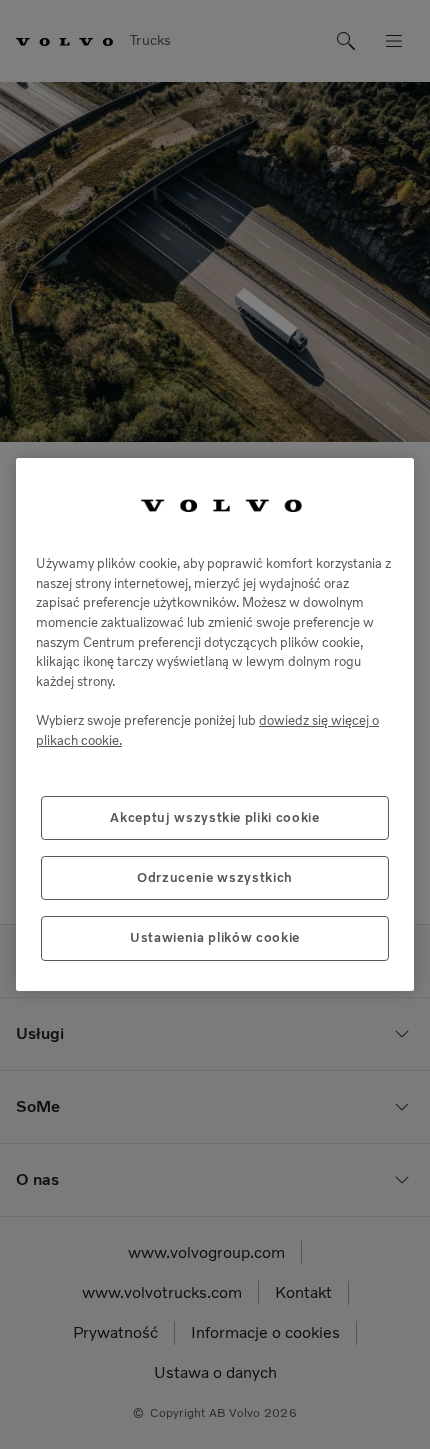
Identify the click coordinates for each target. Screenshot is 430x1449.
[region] (215, 724)
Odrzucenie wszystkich (215, 877)
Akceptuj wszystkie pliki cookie (214, 817)
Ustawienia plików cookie (215, 937)
